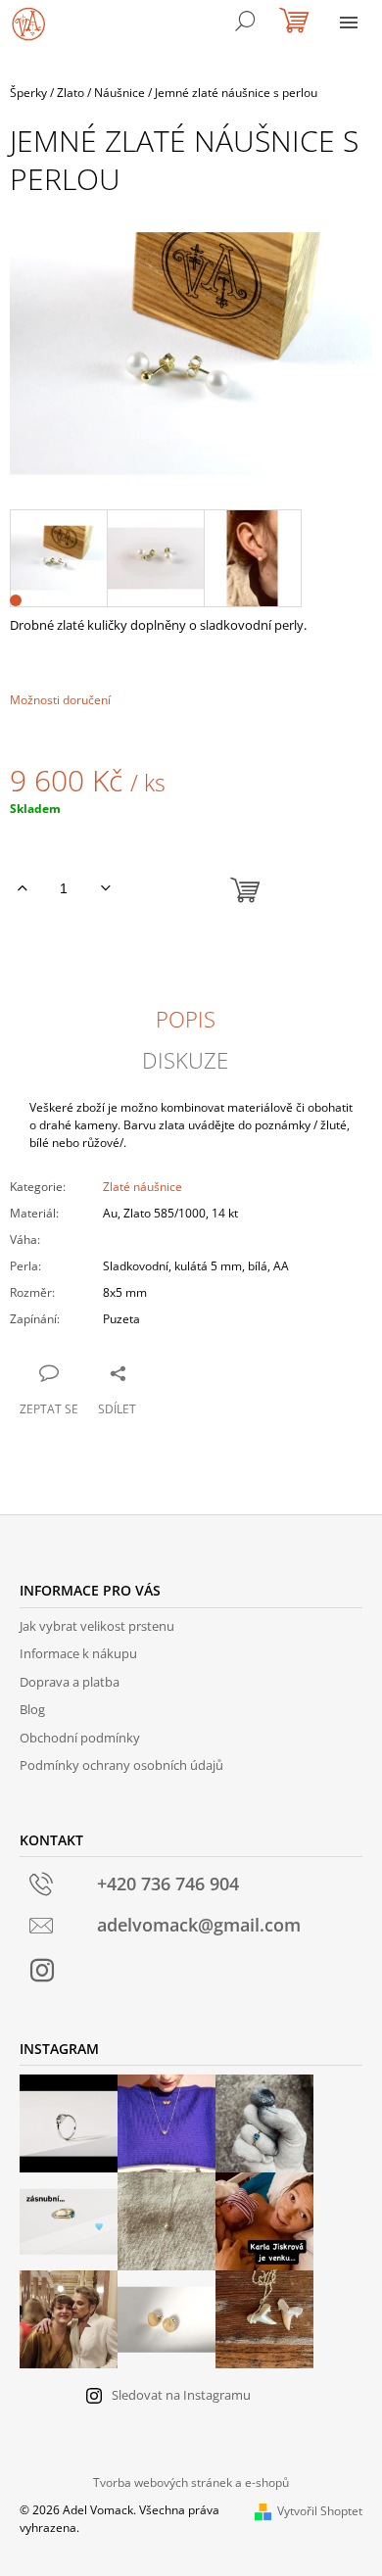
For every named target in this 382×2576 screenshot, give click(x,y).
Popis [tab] (186, 1019)
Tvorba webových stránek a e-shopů (191, 2482)
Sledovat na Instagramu (181, 2395)
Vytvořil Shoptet (320, 2511)
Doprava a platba (70, 1682)
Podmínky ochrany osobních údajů (121, 1765)
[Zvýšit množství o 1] (22, 888)
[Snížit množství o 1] (105, 888)
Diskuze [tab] (185, 1060)
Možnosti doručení (60, 700)
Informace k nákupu (78, 1653)
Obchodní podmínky (80, 1738)
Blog (32, 1709)
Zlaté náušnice (143, 1187)
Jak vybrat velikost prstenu (97, 1626)
